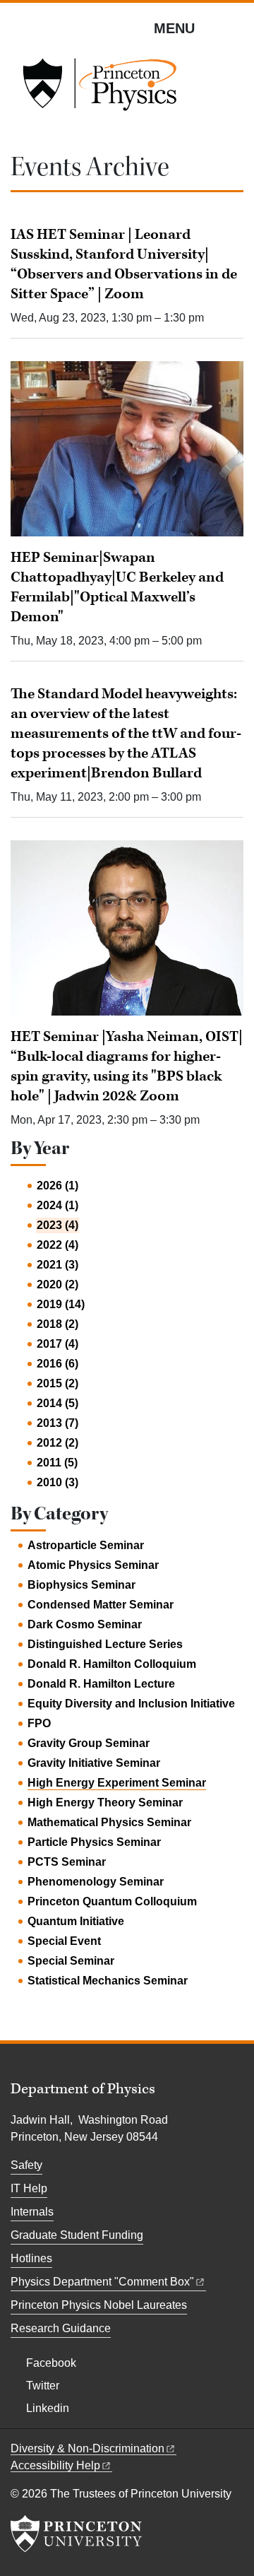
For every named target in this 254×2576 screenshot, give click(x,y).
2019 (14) (61, 1304)
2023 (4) (58, 1225)
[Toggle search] (234, 28)
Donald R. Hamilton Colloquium (112, 1664)
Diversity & (87, 2448)
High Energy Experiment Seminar (117, 1783)
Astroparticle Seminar (86, 1545)
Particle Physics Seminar (94, 1842)
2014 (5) (58, 1403)
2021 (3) (58, 1265)
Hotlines (31, 2258)
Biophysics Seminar (81, 1585)
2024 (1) (58, 1205)
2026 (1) (58, 1186)
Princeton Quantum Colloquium (112, 1901)
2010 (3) (58, 1482)
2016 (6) (58, 1364)
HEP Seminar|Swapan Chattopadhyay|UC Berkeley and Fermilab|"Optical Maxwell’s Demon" (117, 587)
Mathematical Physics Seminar (109, 1822)
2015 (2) (58, 1383)
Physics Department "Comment (102, 2282)
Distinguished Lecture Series (105, 1644)
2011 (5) (57, 1463)
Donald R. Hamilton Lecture (101, 1684)
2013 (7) (58, 1423)
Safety (26, 2165)
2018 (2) (58, 1324)
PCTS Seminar (67, 1862)
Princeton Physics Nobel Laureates (99, 2305)
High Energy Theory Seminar (105, 1802)
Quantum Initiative (76, 1921)
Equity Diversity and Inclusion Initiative (131, 1704)
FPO (39, 1723)
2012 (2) (58, 1443)
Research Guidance (61, 2328)
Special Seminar (71, 1961)
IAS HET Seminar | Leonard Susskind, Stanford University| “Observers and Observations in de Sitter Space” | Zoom (124, 264)
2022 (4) (58, 1245)
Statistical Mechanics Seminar (108, 1981)
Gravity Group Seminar (89, 1743)
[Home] (99, 89)
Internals (32, 2212)
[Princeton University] (76, 2534)
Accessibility (55, 2465)
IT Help (29, 2188)
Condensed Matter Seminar (101, 1605)
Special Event (64, 1941)
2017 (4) (58, 1344)
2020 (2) (58, 1284)
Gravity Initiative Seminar (94, 1763)
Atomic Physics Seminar (93, 1565)
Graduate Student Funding (77, 2235)
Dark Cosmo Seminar (85, 1624)
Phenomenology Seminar (96, 1882)
